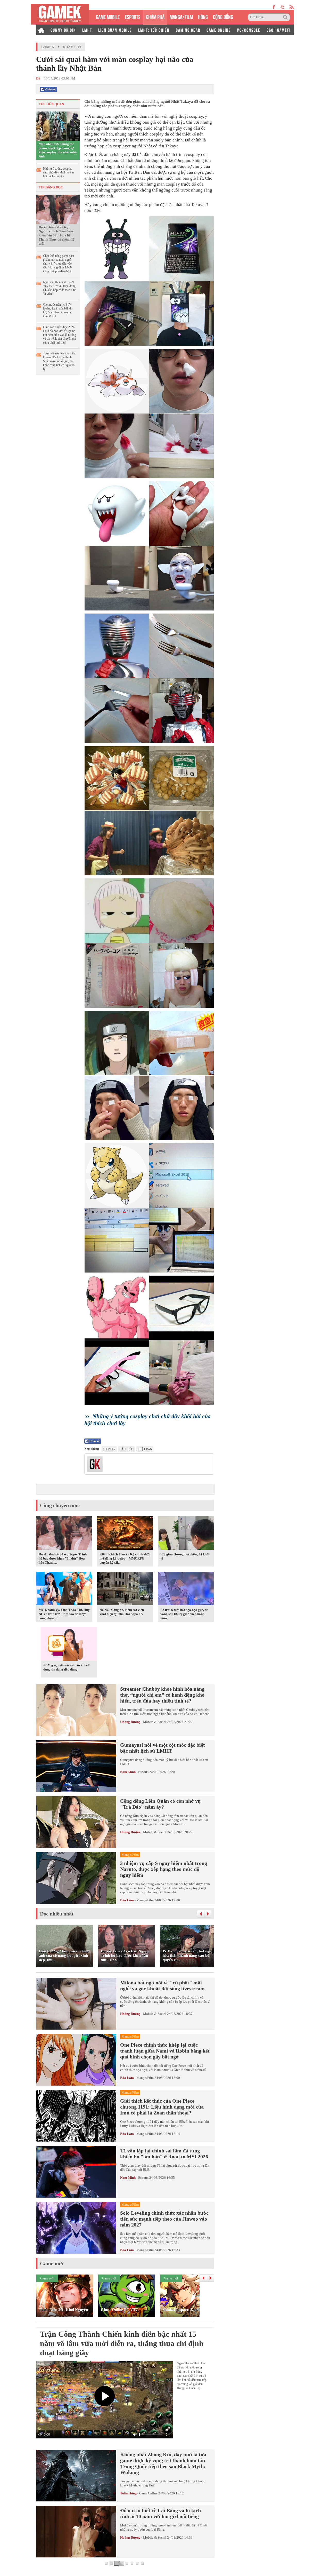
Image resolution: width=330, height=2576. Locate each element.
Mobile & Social (155, 1722)
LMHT (87, 30)
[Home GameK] (41, 30)
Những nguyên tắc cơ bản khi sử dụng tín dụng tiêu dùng (66, 1667)
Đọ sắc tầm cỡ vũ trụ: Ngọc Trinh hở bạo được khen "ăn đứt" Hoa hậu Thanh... (63, 1558)
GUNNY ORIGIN (63, 30)
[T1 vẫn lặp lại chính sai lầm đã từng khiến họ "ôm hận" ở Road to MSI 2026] (76, 2172)
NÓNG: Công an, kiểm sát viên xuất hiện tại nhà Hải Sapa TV (122, 1612)
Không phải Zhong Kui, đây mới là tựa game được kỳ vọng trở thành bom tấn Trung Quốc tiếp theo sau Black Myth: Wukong (163, 2463)
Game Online (148, 2493)
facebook (274, 7)
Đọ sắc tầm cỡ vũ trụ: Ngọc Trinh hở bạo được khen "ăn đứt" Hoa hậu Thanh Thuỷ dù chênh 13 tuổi (57, 235)
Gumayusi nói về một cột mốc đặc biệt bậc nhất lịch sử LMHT (163, 1748)
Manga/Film (145, 1900)
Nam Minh (128, 1772)
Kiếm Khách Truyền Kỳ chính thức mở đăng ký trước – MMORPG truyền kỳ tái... (125, 1558)
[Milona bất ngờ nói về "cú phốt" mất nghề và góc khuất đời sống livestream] (76, 2004)
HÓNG (203, 16)
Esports (143, 1772)
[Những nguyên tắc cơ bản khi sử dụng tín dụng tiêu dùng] (69, 1645)
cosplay (109, 1449)
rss (292, 7)
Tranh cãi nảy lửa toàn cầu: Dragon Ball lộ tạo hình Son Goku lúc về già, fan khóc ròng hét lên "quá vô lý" (59, 361)
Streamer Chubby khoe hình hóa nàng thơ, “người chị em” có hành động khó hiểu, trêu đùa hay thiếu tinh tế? (162, 1695)
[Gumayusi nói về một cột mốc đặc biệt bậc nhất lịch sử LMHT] (76, 1766)
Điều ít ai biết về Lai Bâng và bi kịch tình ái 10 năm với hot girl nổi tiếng (160, 2513)
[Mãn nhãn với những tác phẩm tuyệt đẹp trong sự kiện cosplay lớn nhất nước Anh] (58, 126)
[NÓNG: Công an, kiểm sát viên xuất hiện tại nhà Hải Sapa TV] (125, 1589)
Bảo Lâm (127, 1900)
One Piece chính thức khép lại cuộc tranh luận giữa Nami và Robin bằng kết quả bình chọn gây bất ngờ (165, 2051)
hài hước (126, 1449)
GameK (48, 47)
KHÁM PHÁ (155, 16)
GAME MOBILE (108, 16)
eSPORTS (133, 16)
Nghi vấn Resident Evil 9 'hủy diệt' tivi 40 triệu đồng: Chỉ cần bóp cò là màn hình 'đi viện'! (60, 288)
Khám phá (72, 47)
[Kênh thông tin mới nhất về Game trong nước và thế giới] (60, 14)
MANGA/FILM (181, 16)
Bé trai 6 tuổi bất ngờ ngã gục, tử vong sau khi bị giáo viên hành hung (184, 1614)
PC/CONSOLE (249, 30)
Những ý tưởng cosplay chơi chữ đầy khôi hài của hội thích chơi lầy (59, 172)
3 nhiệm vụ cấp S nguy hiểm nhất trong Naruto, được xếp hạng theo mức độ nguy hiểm (164, 1869)
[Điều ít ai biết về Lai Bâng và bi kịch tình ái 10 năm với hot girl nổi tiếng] (76, 2532)
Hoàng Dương (130, 1722)
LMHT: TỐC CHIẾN (154, 30)
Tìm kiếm (286, 17)
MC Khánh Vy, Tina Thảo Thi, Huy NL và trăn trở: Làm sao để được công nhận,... (64, 1614)
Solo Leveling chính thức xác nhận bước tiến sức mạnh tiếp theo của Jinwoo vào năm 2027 (164, 2219)
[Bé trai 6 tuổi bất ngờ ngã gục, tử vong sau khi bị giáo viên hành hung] (186, 1589)
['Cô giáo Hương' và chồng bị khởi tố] (186, 1534)
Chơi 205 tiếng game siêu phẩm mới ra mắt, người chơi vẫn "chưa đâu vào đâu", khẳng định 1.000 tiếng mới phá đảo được (59, 264)
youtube (282, 7)
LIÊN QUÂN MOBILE (115, 30)
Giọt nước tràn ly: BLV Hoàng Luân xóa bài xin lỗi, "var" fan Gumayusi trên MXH (58, 310)
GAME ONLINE (219, 30)
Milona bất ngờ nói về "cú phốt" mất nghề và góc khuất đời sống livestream (162, 1986)
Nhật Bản (145, 1449)
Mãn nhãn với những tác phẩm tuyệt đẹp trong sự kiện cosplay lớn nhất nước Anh (58, 150)
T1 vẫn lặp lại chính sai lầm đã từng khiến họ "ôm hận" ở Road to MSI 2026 (164, 2154)
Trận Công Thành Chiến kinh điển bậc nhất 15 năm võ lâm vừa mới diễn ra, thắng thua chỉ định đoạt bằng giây (122, 2343)
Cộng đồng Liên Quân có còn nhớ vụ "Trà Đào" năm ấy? (160, 1804)
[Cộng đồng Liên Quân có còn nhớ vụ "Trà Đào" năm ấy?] (76, 1822)
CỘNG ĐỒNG (223, 16)
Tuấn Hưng (128, 2493)
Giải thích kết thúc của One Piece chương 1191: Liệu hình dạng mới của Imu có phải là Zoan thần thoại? (162, 2107)
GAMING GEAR (188, 30)
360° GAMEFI (279, 30)
